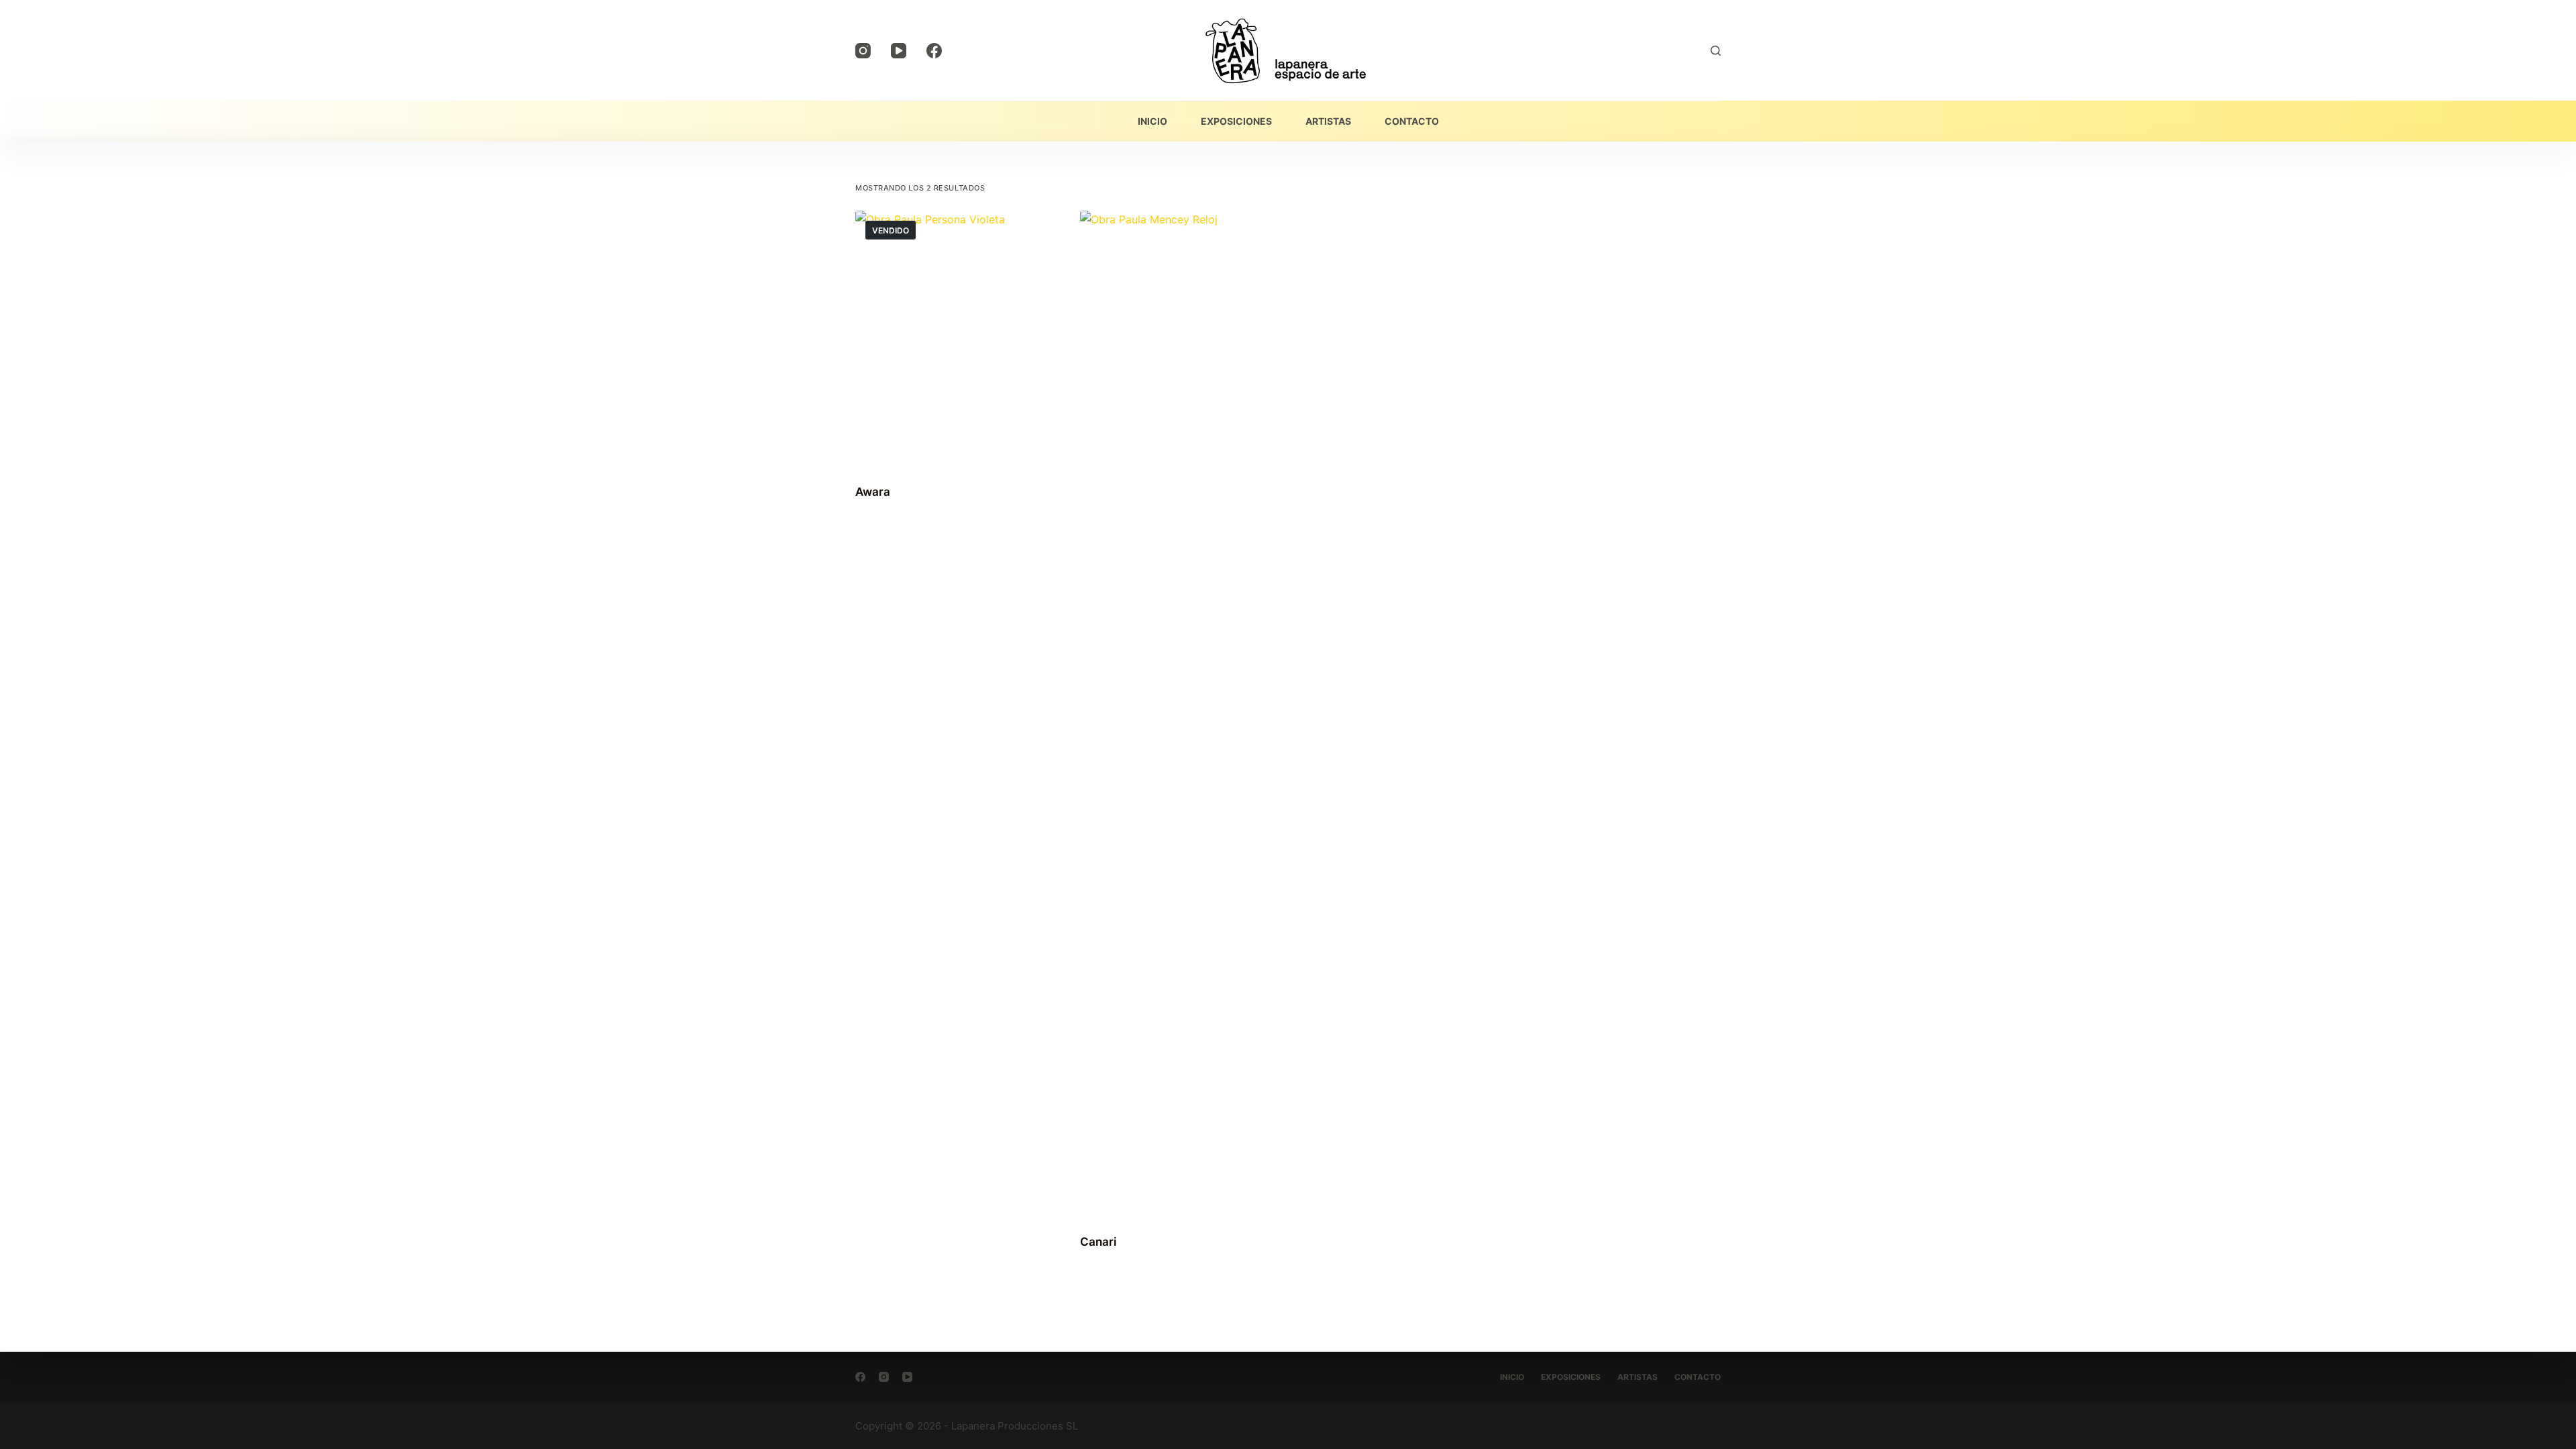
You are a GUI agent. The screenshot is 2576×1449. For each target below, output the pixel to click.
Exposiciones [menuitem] (1236, 121)
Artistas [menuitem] (1328, 121)
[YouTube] (899, 51)
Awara (873, 492)
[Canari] (1176, 714)
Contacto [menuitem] (1412, 121)
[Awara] (952, 339)
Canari (1098, 1242)
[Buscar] (1716, 51)
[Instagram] (863, 51)
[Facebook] (934, 51)
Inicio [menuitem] (1152, 121)
